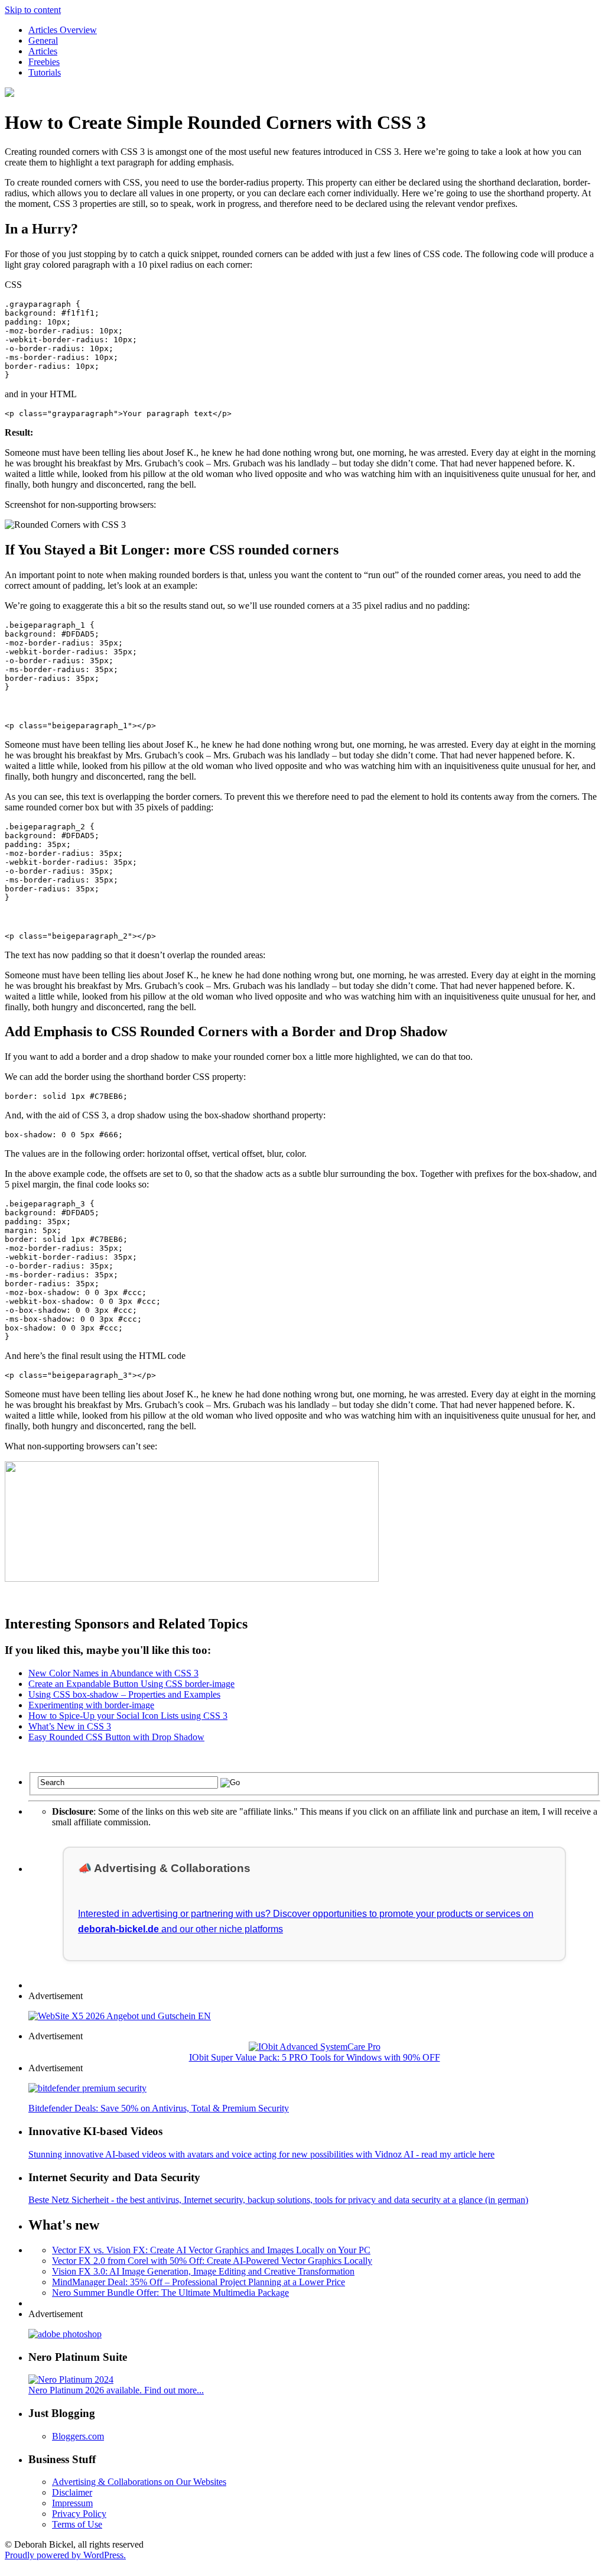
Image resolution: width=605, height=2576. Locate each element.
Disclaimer (72, 2492)
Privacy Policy (79, 2514)
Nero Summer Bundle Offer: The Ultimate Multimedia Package (170, 2293)
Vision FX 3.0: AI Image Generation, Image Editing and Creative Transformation (203, 2271)
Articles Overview (63, 30)
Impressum (72, 2503)
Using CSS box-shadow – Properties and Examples (124, 1694)
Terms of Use (77, 2524)
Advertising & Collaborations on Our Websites (139, 2482)
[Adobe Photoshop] (65, 2334)
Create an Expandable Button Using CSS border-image (131, 1684)
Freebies (44, 62)
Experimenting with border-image (91, 1705)
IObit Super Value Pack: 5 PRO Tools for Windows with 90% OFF (315, 2057)
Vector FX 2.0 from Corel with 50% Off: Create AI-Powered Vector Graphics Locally (212, 2261)
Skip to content (33, 10)
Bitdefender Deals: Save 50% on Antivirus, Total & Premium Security (159, 2108)
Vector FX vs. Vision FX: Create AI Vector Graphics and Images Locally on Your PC (211, 2250)
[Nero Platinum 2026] (71, 2379)
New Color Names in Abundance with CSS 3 (113, 1673)
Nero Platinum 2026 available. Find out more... (116, 2390)
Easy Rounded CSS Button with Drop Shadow (116, 1737)
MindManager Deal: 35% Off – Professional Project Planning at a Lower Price (199, 2282)
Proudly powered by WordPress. (65, 2555)
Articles (43, 51)
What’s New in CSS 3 (70, 1726)
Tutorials (45, 72)
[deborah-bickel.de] (9, 94)
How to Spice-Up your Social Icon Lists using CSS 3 (128, 1716)
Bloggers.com (78, 2436)
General (43, 40)
